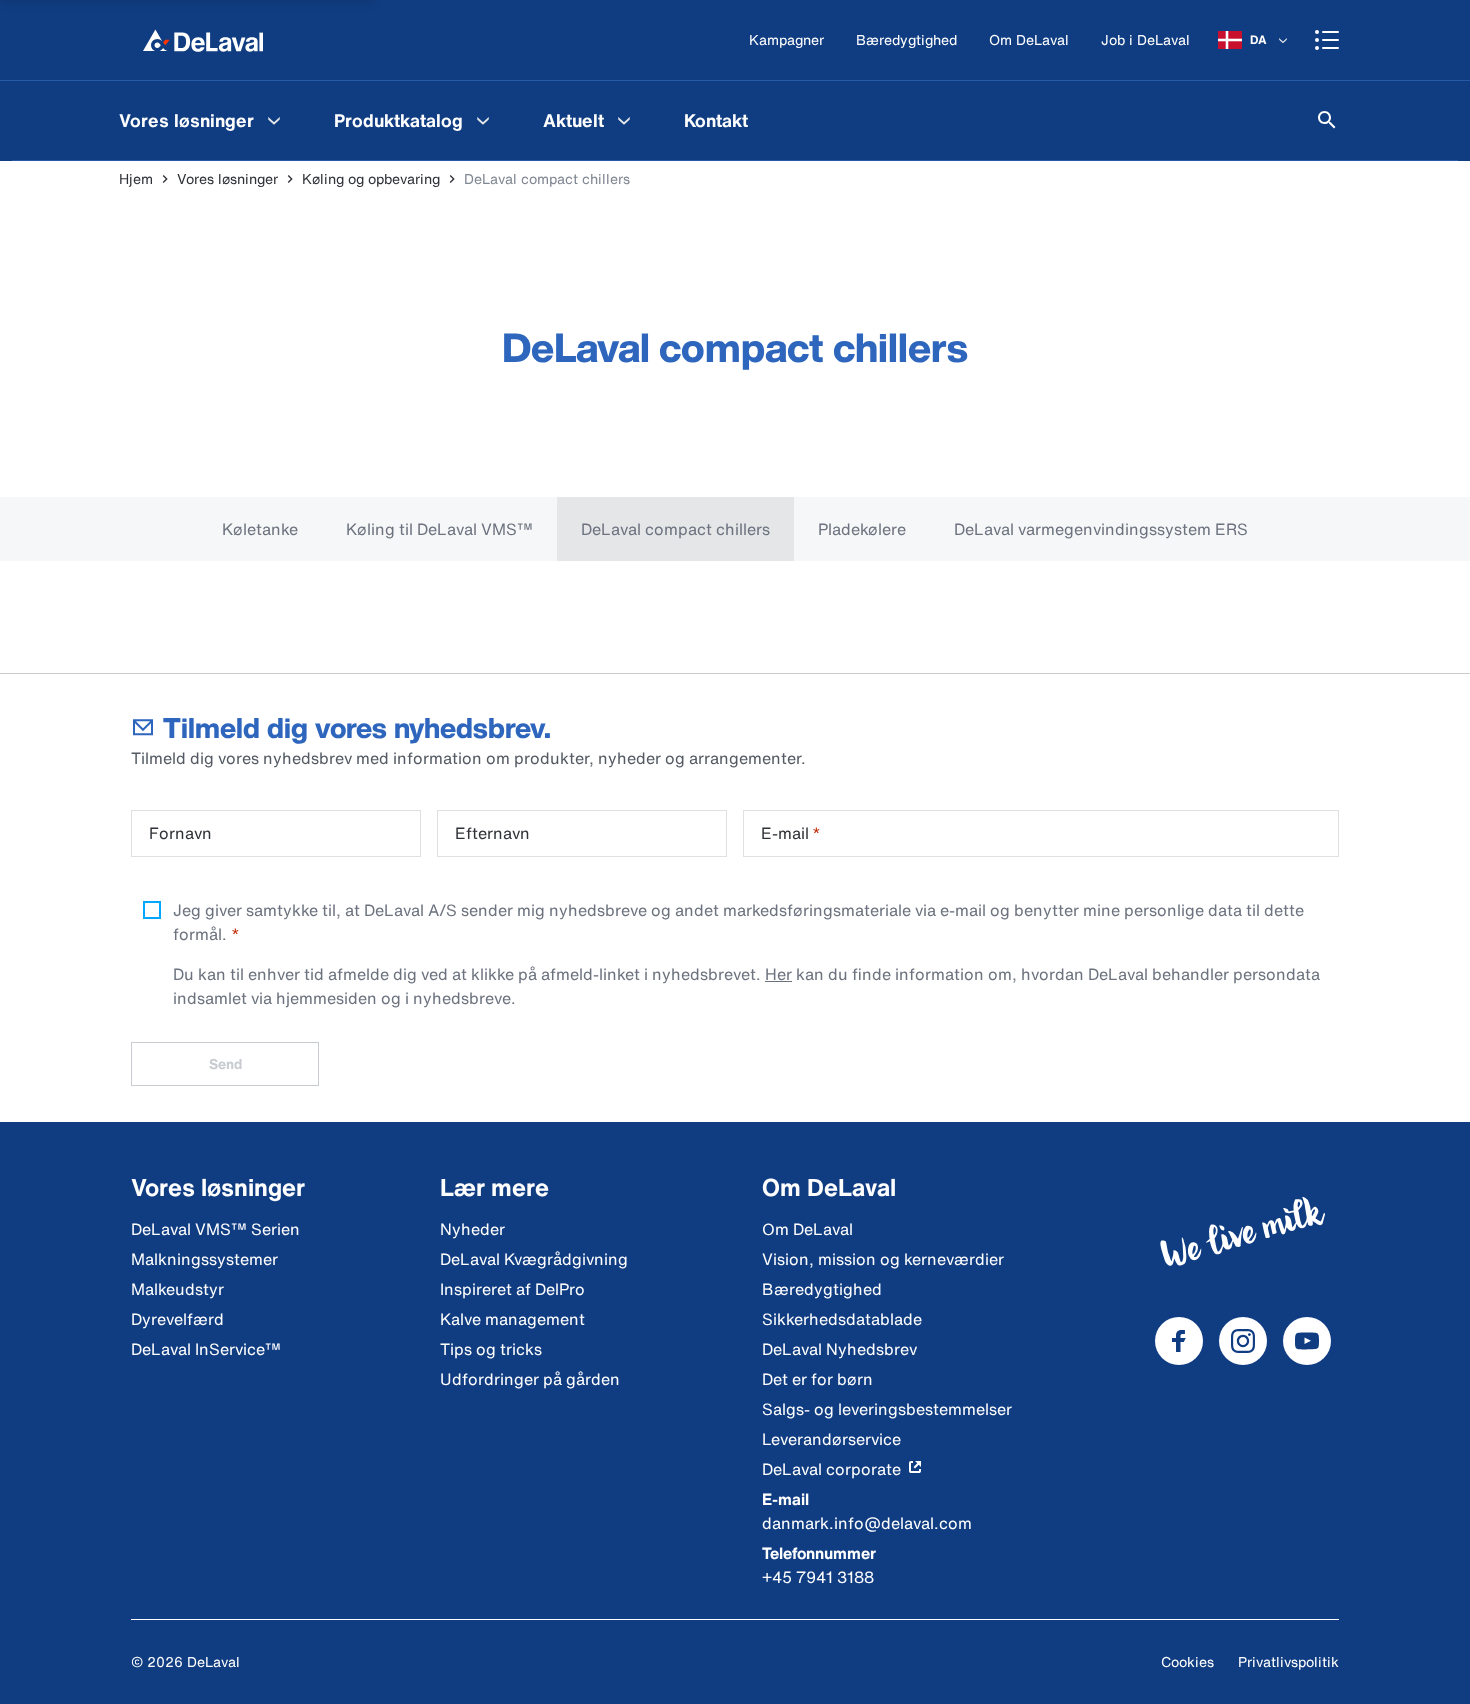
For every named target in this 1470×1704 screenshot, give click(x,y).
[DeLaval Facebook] (1179, 1341)
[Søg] (1327, 120)
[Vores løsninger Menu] (274, 120)
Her (778, 974)
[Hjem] (203, 40)
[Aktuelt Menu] (624, 120)
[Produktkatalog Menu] (483, 120)
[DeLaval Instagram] (1243, 1341)
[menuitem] (202, 120)
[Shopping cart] (1327, 40)
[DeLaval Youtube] (1307, 1341)
